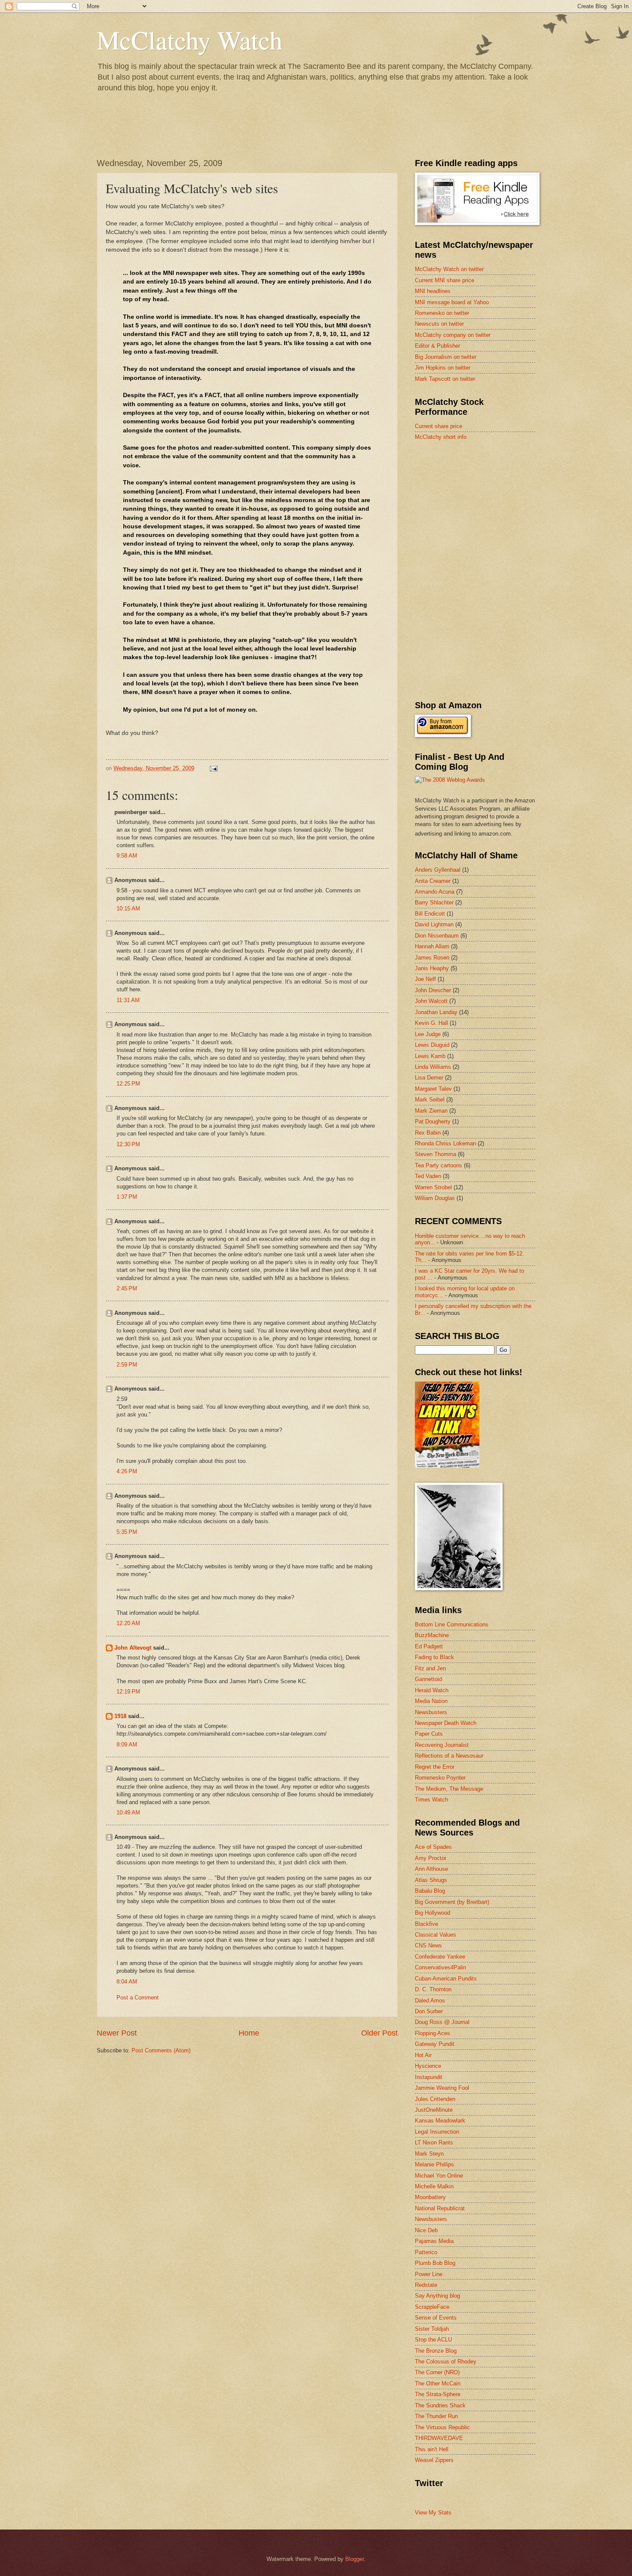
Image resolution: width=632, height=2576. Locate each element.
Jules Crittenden (435, 2099)
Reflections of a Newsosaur (449, 1756)
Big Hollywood (433, 1913)
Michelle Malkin (434, 2186)
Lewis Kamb (430, 1056)
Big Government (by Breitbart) (452, 1902)
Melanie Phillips (434, 2164)
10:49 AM (128, 1812)
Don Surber (429, 2011)
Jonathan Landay (436, 1012)
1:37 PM (127, 1197)
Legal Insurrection (437, 2132)
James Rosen (432, 958)
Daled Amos (430, 2001)
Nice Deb (426, 2230)
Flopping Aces (433, 2033)
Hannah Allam (432, 946)
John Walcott (431, 1001)
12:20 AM (128, 1623)
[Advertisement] (479, 509)
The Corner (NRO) (437, 2372)
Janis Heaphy (432, 968)
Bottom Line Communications (452, 1624)
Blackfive (426, 1924)
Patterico (426, 2252)
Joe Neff (425, 979)
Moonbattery (430, 2197)
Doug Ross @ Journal (442, 2022)
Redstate (426, 2285)
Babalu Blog (430, 1891)
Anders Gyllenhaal (438, 870)
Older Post (379, 2033)
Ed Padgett (429, 1646)
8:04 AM (127, 1982)
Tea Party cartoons (439, 1165)
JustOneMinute (434, 2110)
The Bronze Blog (436, 2351)
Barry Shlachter (434, 902)
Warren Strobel (433, 1187)
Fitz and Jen (430, 1668)
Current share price (439, 426)
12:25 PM (128, 1084)
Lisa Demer (429, 1078)
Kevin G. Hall (431, 1023)
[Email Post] (213, 768)
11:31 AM (128, 1000)
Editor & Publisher (437, 346)
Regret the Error (435, 1767)
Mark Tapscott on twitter (445, 379)
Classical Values (436, 1935)
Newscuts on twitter (439, 324)
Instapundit (429, 2077)
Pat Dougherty (433, 1121)
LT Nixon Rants (434, 2143)
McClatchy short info (441, 437)
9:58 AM (127, 856)
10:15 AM (128, 909)
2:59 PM (127, 1365)
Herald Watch (432, 1690)
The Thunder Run (436, 2416)
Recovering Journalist (442, 1745)
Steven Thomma (436, 1154)
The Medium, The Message (449, 1789)
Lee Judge (428, 1034)
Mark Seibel (430, 1100)
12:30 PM (128, 1144)
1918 (120, 1716)
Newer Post (117, 2033)
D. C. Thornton (433, 1989)
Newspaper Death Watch (446, 1723)
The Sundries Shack (440, 2405)
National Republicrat (440, 2208)
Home (249, 2033)
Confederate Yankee (440, 1957)
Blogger (354, 2559)
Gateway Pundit (435, 2044)
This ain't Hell (432, 2449)
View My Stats (433, 2513)
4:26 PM (127, 1471)
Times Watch (431, 1800)
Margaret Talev (433, 1089)
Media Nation (431, 1701)
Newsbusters (431, 1712)
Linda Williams (433, 1067)
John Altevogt (133, 1648)
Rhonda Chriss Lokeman (445, 1143)
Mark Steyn (429, 2154)
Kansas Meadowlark (440, 2121)
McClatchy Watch (190, 40)
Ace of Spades (433, 1847)
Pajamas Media (434, 2241)
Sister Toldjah (432, 2329)
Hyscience (428, 2066)
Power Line (429, 2274)
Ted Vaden (428, 1176)
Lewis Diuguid (432, 1045)
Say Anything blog (437, 2296)
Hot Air (423, 2055)
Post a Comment (138, 1998)
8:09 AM (127, 1745)
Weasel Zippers (434, 2460)
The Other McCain (438, 2383)
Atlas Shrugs (431, 1880)
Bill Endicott (430, 914)
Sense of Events (436, 2318)
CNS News (428, 1945)
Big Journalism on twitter (446, 357)
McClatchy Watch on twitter (449, 269)
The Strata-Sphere (438, 2394)
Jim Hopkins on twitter (443, 368)
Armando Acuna (435, 892)
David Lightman (434, 924)
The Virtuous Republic (442, 2427)
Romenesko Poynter (440, 1778)
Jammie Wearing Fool (442, 2088)
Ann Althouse (431, 1869)
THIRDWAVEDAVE (439, 2438)
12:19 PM (128, 1692)
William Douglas (435, 1198)
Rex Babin (428, 1133)
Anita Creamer (433, 881)
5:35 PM (127, 1532)
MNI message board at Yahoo (452, 302)
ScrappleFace (432, 2307)
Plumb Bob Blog (435, 2263)
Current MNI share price (445, 280)
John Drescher (433, 990)
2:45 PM (127, 1288)
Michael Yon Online (439, 2176)
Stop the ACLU (433, 2340)
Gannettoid (428, 1679)
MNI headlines (433, 291)
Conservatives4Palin (440, 1967)
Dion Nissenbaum (437, 936)
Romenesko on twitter (442, 313)
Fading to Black (434, 1657)
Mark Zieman (431, 1111)
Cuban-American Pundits (446, 1979)
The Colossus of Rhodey (446, 2362)
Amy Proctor (431, 1858)
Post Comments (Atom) (161, 2050)
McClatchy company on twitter (453, 335)
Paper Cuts (429, 1734)
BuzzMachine (432, 1635)
